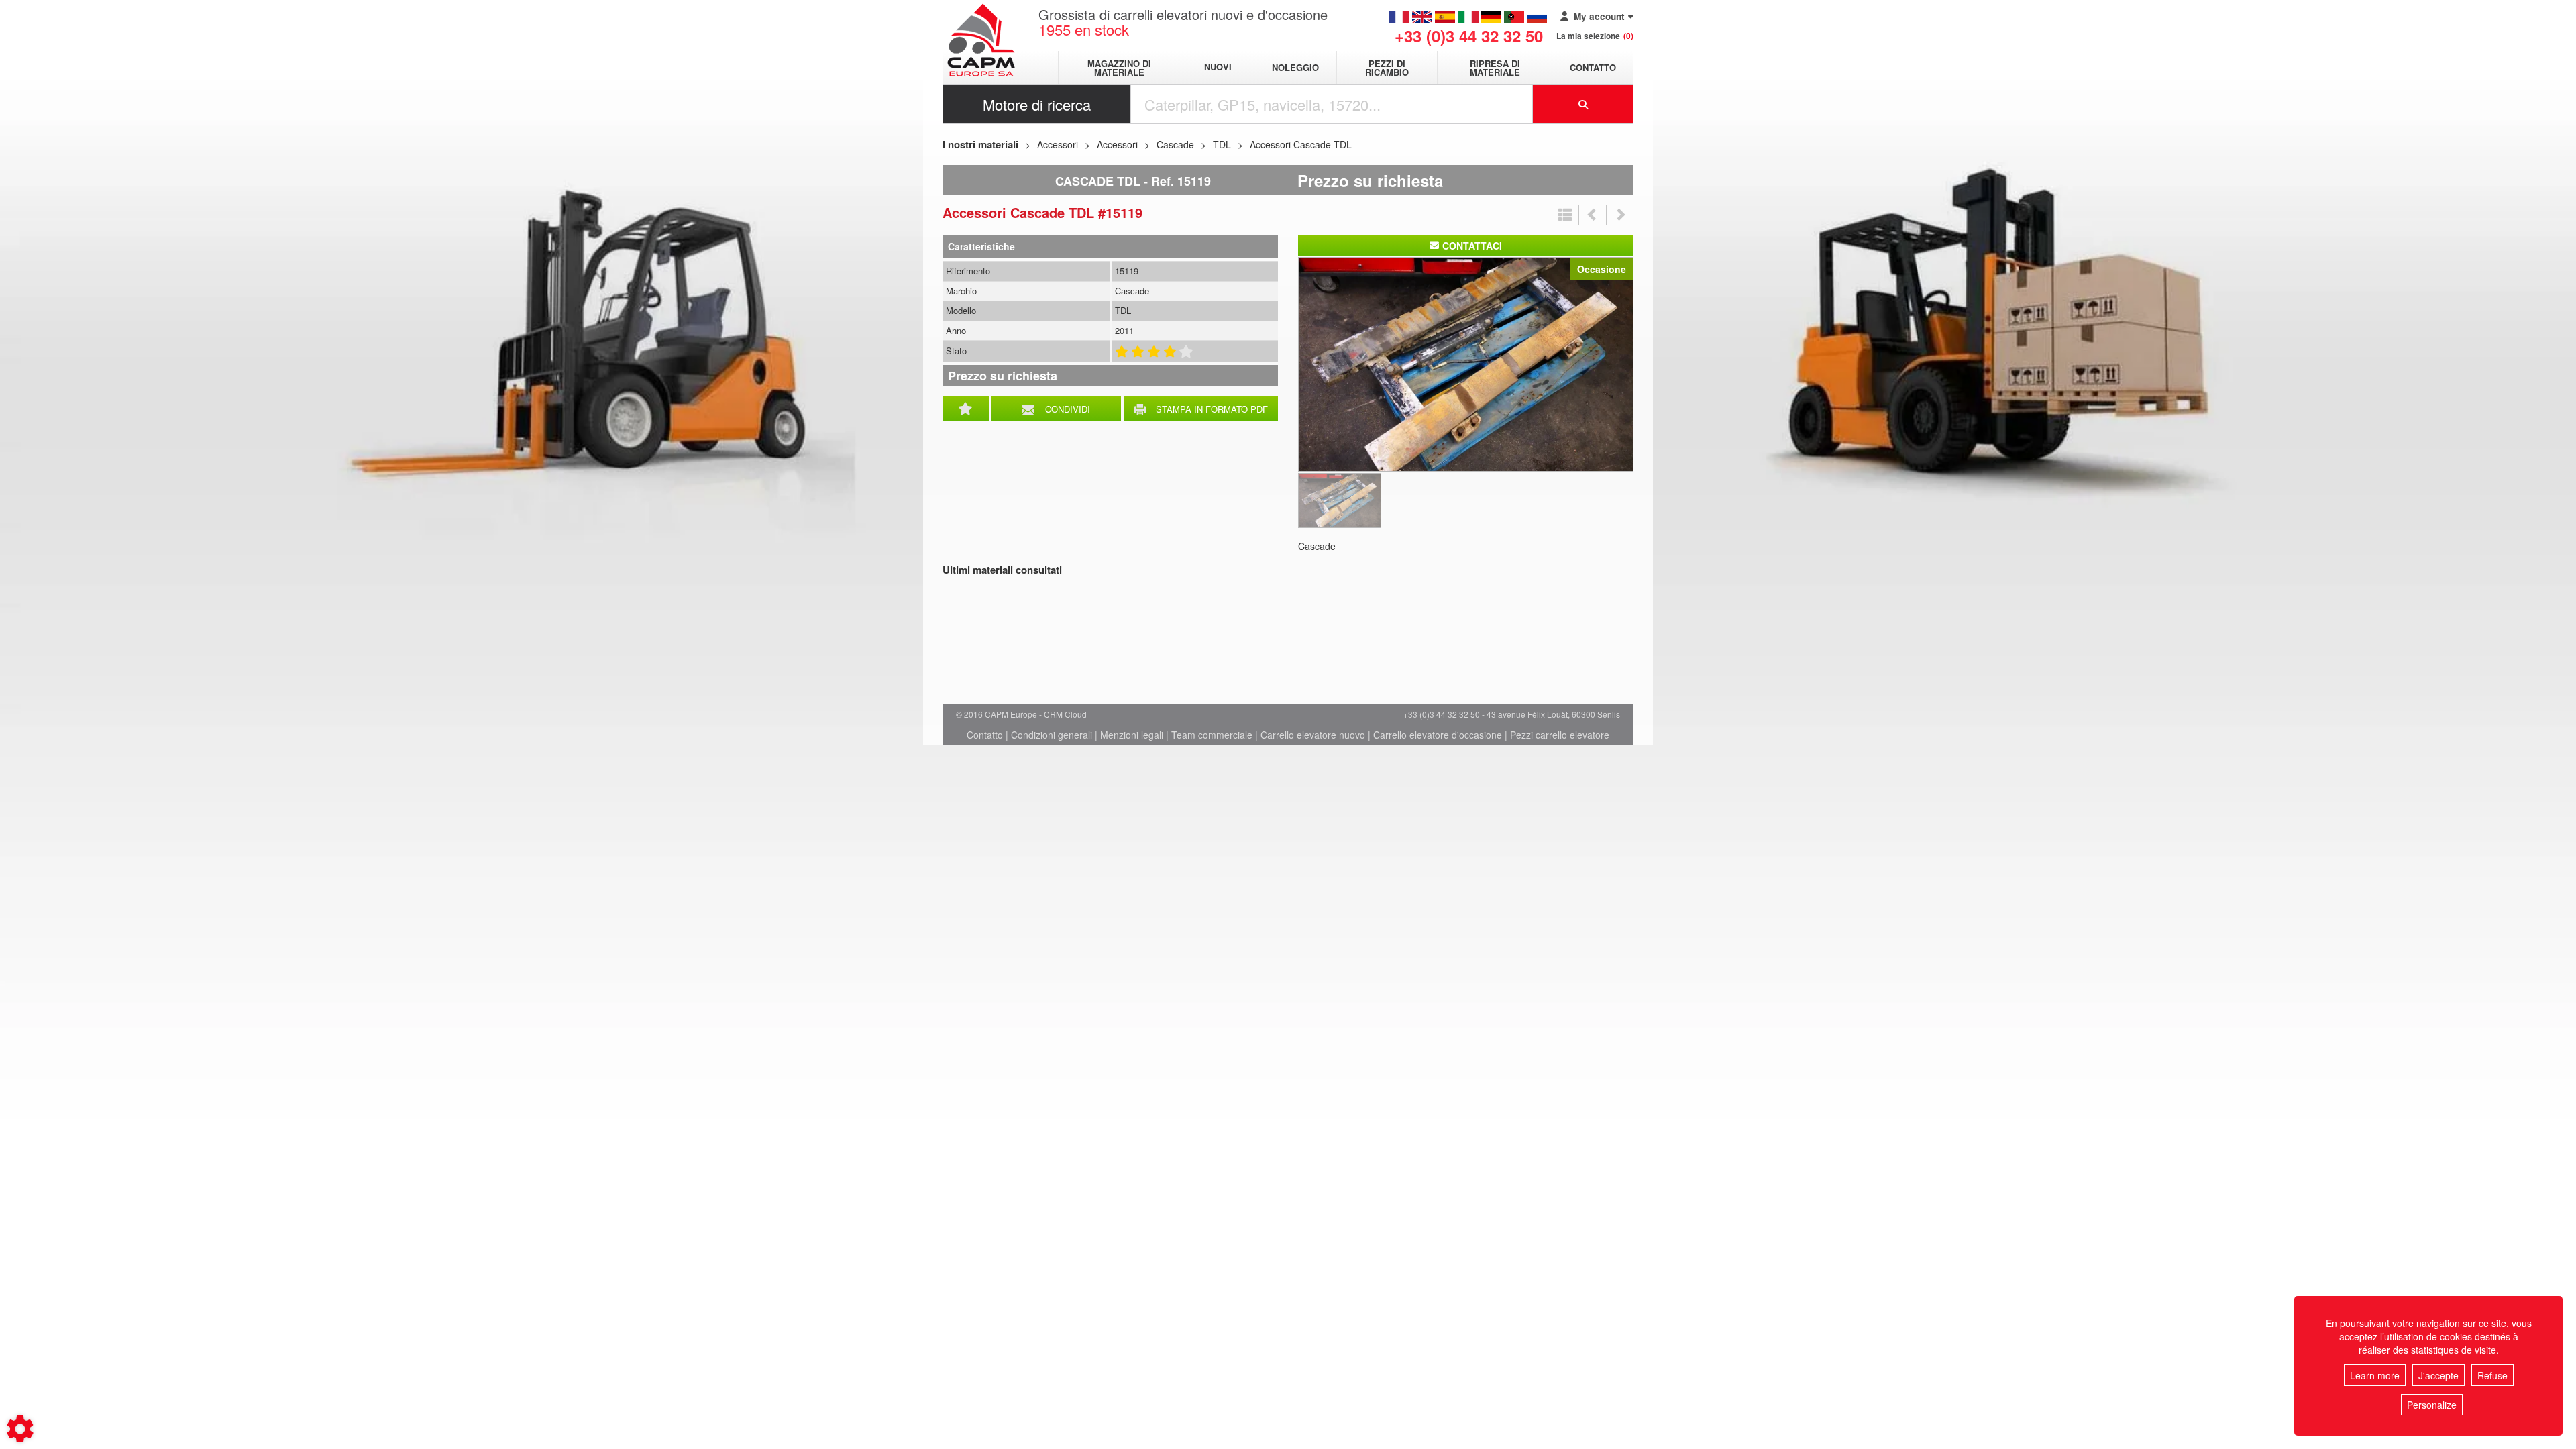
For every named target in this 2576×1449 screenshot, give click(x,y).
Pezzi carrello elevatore (1560, 735)
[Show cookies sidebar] (20, 1429)
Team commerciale (1212, 735)
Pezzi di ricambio (1387, 68)
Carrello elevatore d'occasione (1438, 735)
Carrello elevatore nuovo (1313, 735)
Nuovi (1218, 67)
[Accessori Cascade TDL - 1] (1466, 363)
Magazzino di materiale (1119, 68)
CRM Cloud (1065, 714)
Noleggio (1295, 67)
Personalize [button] (2432, 1405)
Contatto (1593, 67)
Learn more (2375, 1375)
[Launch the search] (1583, 104)
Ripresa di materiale (1495, 68)
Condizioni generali (1052, 735)
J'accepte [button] (2438, 1375)
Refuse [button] (2492, 1375)
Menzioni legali (1132, 735)
